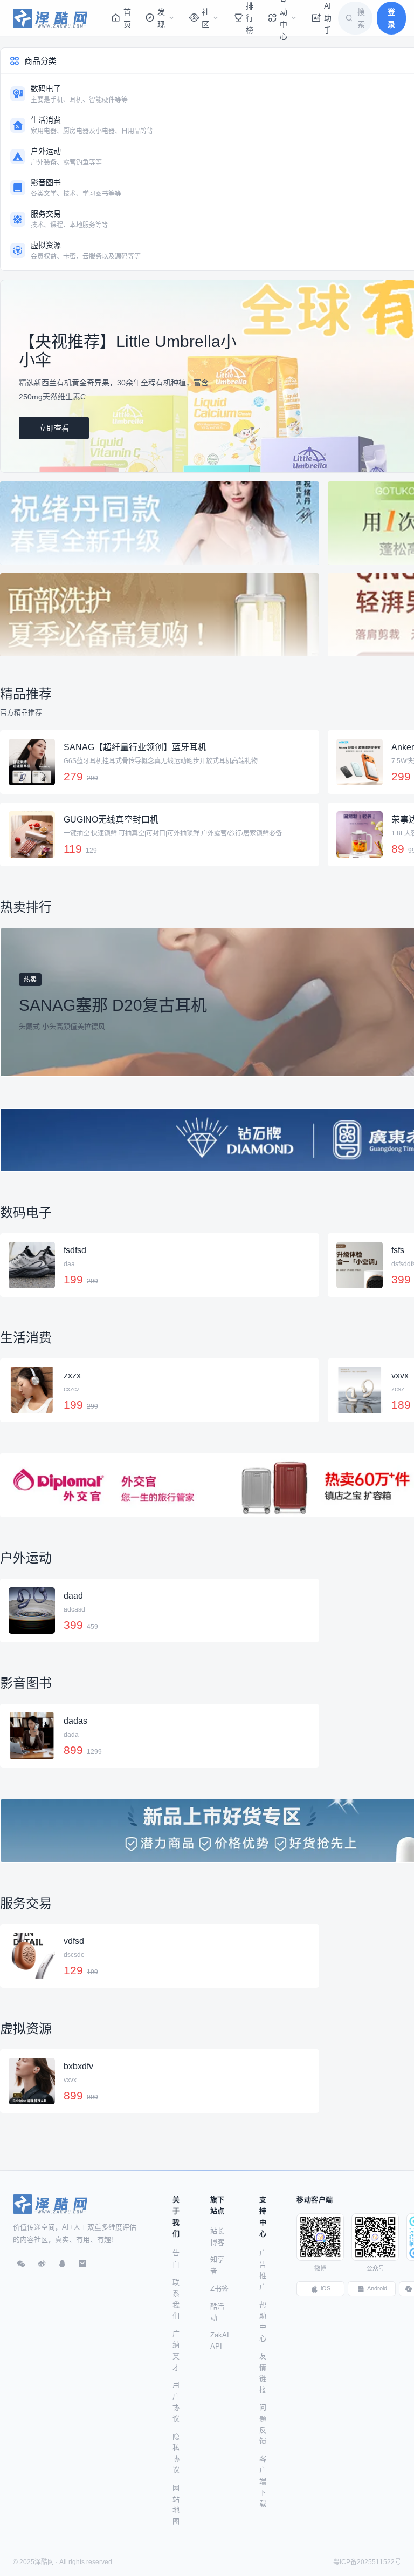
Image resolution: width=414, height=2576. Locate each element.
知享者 (217, 2265)
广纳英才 (176, 2350)
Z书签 (219, 2289)
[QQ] (62, 2264)
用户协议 (176, 2401)
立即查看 (54, 428)
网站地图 (176, 2504)
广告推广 (263, 2270)
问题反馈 (263, 2424)
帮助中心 (263, 2322)
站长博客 (217, 2237)
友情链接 (263, 2373)
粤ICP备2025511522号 (367, 2562)
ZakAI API (220, 2341)
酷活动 (217, 2312)
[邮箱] (82, 2264)
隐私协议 (176, 2453)
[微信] (21, 2264)
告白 (176, 2259)
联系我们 (176, 2299)
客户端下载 (263, 2481)
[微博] (42, 2264)
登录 (391, 18)
